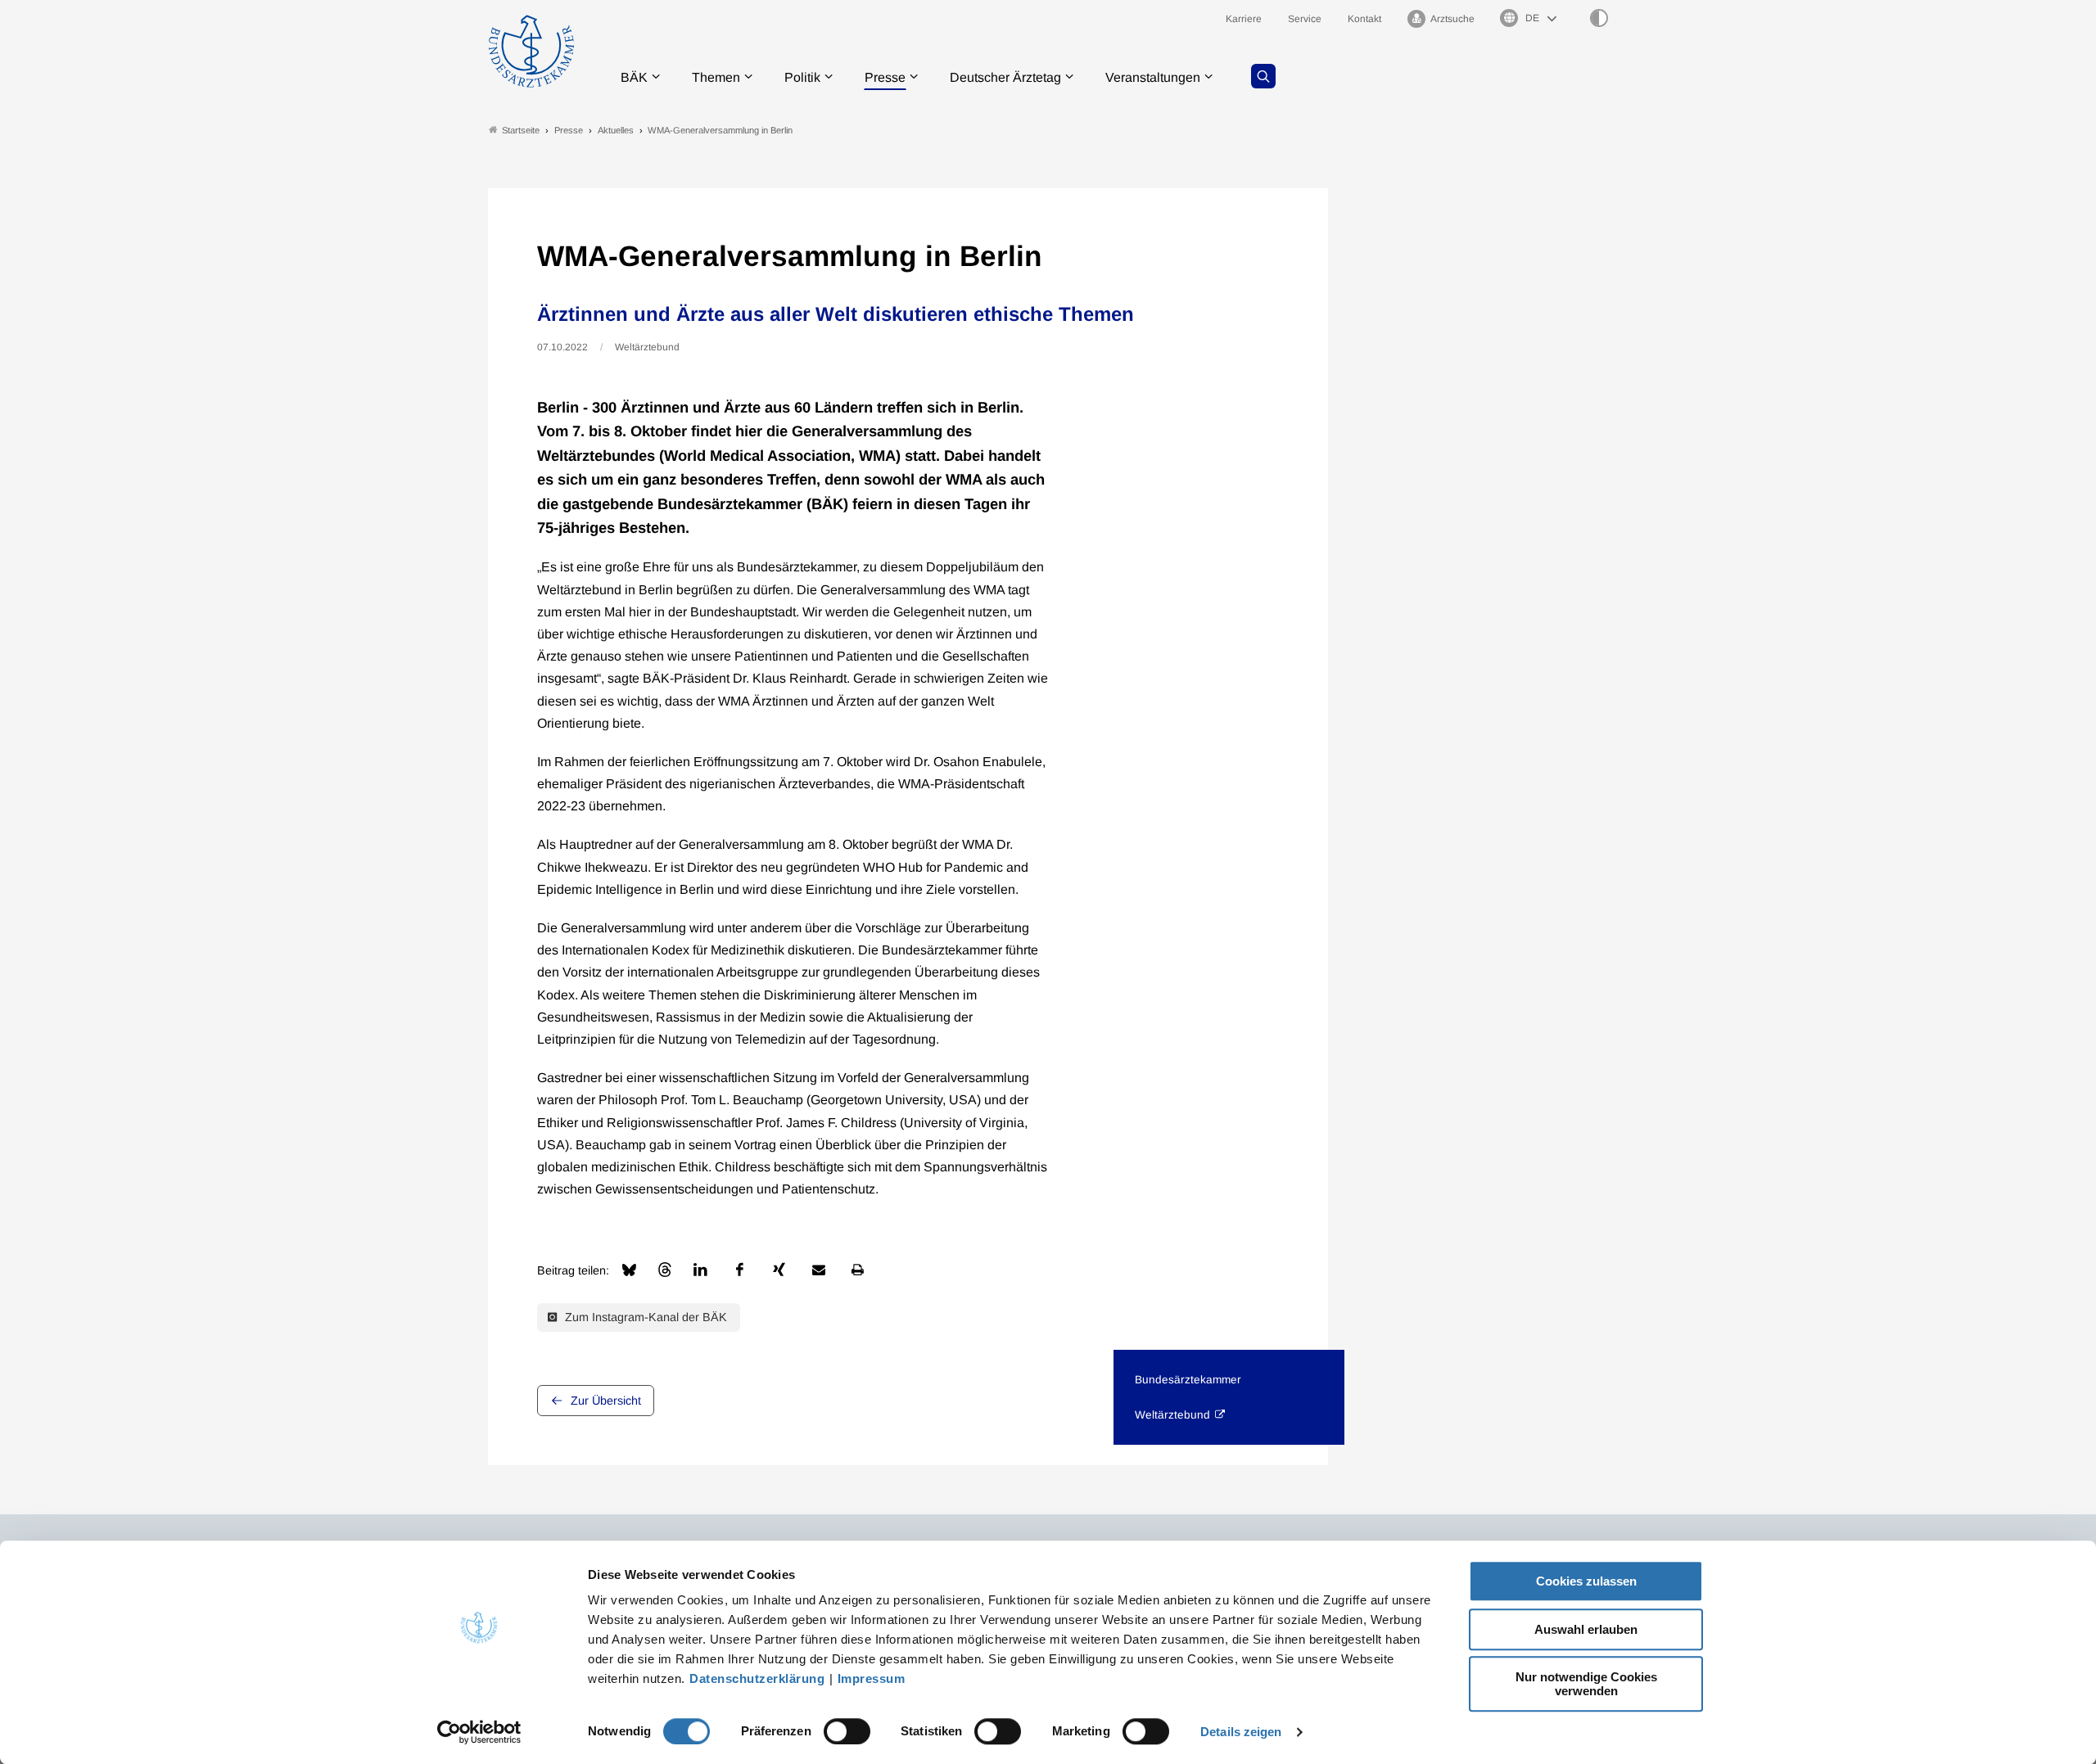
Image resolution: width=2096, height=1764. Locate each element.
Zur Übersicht (606, 1401)
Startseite (521, 130)
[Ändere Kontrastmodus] (1599, 18)
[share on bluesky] (629, 1270)
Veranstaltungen (1153, 77)
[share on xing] (779, 1270)
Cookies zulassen (1586, 1581)
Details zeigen (1241, 1732)
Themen (716, 77)
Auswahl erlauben (1586, 1629)
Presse (885, 77)
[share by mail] (819, 1270)
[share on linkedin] (701, 1270)
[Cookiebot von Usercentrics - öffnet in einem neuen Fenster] (479, 1732)
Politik (802, 77)
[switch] (847, 1731)
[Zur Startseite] (531, 51)
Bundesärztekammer (1188, 1380)
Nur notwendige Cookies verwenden (1586, 1684)
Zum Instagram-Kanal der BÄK (644, 1317)
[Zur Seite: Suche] (1263, 76)
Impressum (872, 1678)
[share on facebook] (740, 1270)
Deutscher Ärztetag (1005, 77)
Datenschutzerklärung (757, 1678)
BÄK (634, 77)
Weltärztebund (1172, 1415)
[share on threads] (665, 1270)
